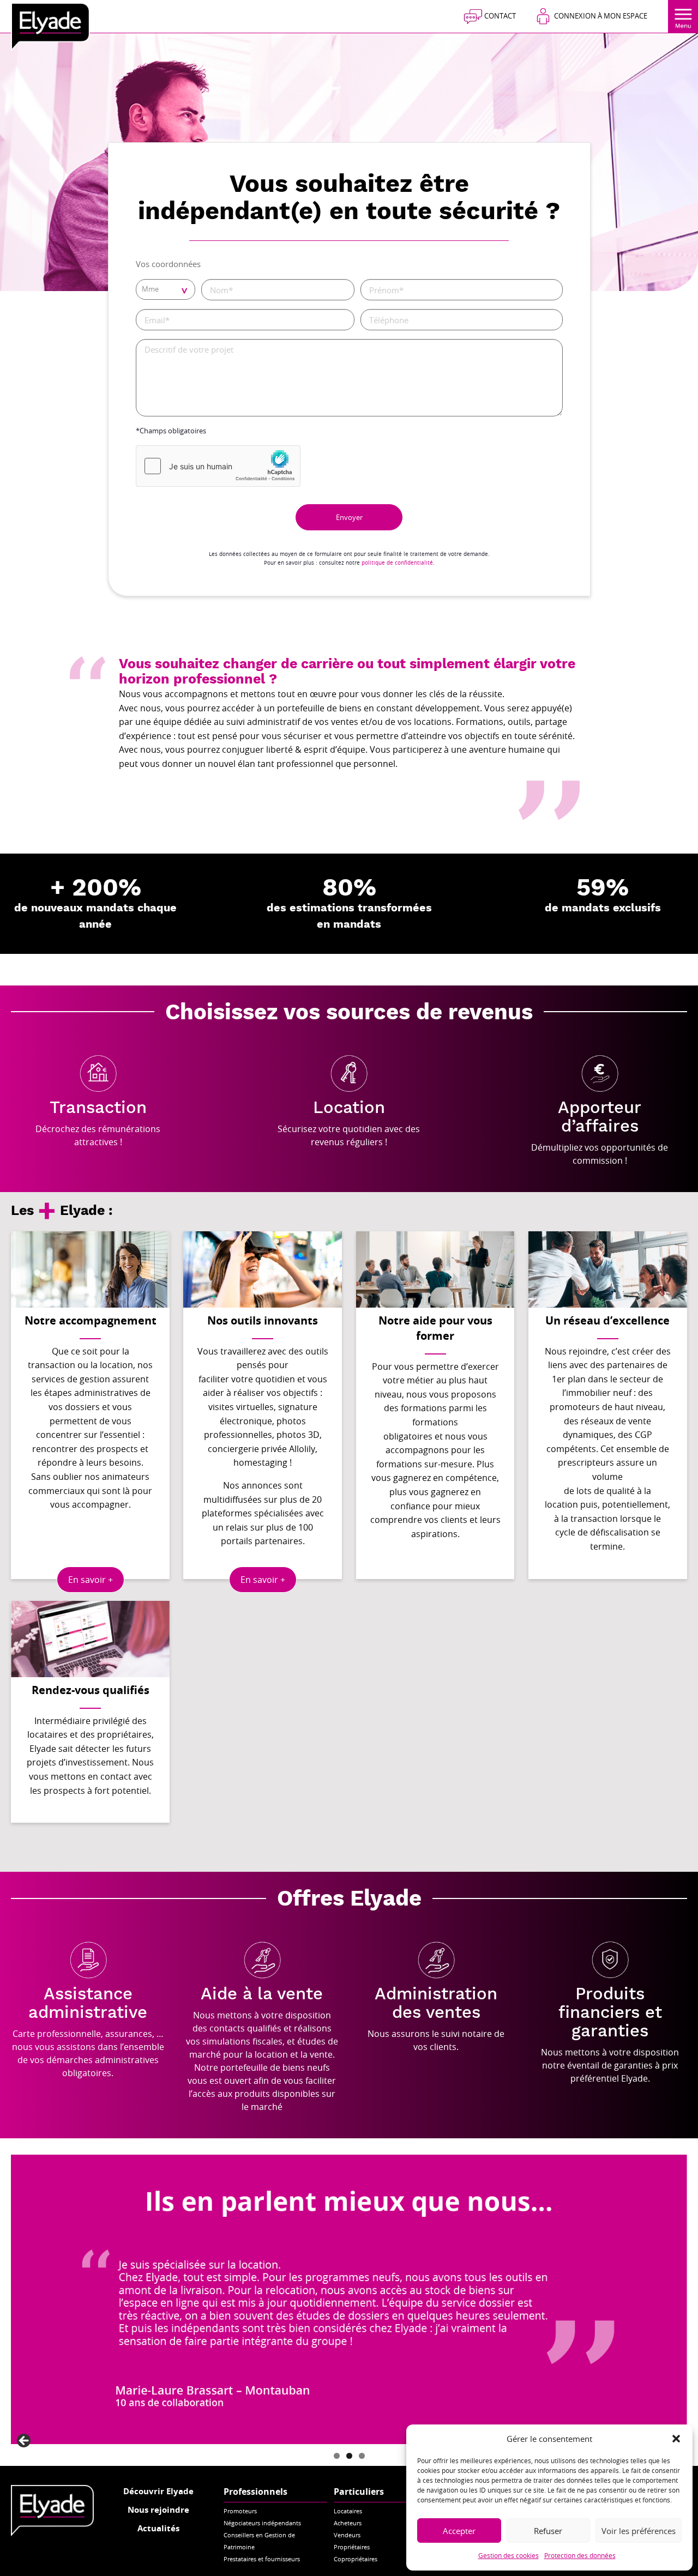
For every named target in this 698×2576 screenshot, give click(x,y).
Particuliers (359, 2492)
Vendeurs (347, 2535)
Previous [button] (25, 2441)
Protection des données (580, 2555)
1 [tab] (337, 2456)
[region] (349, 2299)
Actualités (158, 2528)
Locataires (348, 2511)
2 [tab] (349, 2456)
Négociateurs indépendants (262, 2523)
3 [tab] (362, 2456)
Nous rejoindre (158, 2510)
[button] (676, 2439)
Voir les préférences (639, 2531)
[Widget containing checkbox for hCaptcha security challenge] (218, 466)
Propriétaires (352, 2547)
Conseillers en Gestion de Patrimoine (259, 2541)
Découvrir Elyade (158, 2491)
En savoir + (91, 1580)
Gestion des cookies (509, 2555)
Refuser (548, 2531)
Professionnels (255, 2492)
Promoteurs (240, 2511)
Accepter (459, 2531)
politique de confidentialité (397, 563)
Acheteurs (348, 2523)
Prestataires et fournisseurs (262, 2559)
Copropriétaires (356, 2559)
